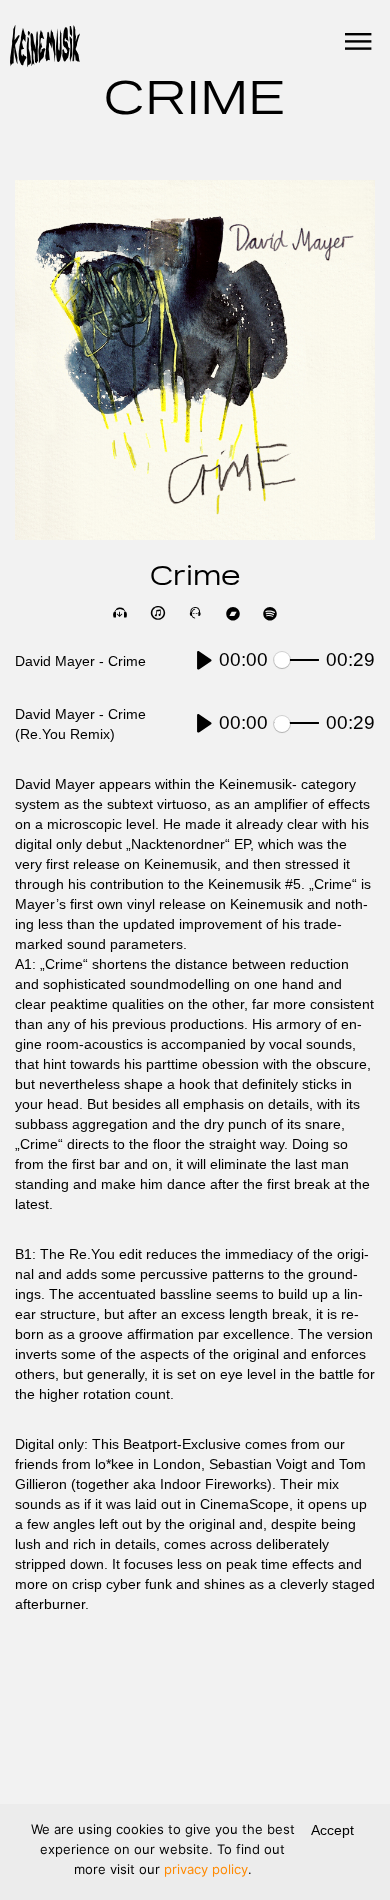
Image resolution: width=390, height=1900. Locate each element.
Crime (195, 577)
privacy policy (206, 1869)
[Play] (204, 660)
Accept (332, 1830)
